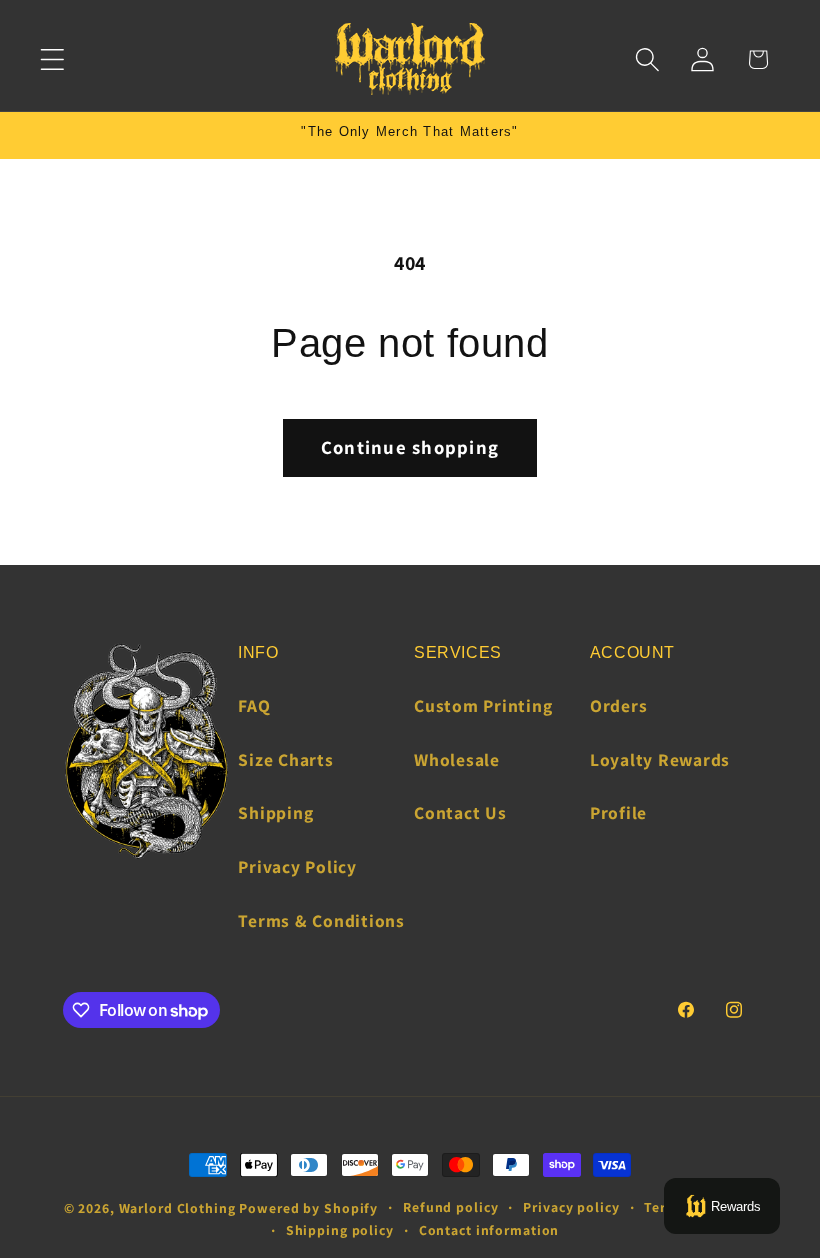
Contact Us (460, 812)
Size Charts (285, 759)
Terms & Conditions (321, 920)
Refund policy (450, 1207)
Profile (618, 812)
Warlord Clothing (177, 1208)
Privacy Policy (297, 866)
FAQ (254, 705)
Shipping (275, 812)
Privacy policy (571, 1207)
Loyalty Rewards (660, 759)
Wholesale (457, 759)
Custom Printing (483, 705)
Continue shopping (410, 447)
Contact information (489, 1230)
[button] (52, 59)
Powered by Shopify (308, 1208)
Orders (619, 705)
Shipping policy (340, 1230)
